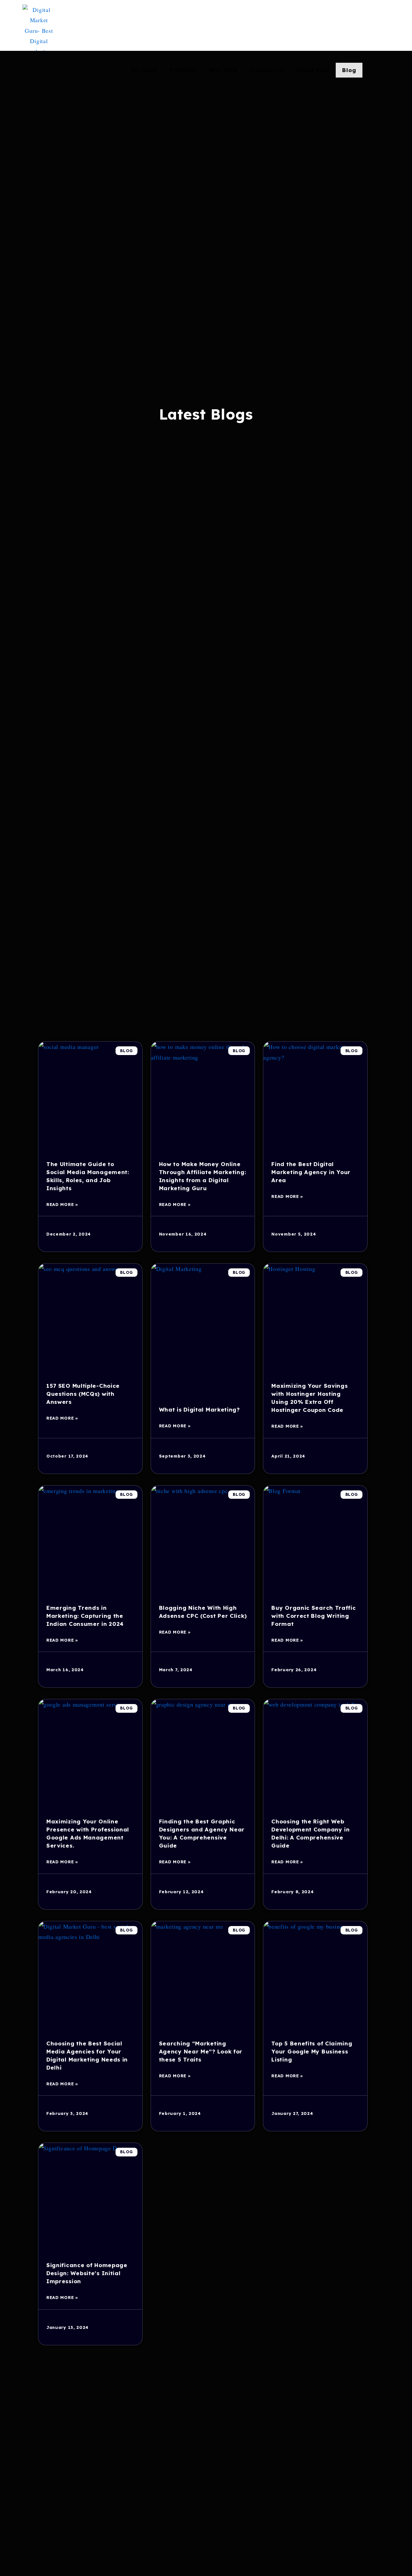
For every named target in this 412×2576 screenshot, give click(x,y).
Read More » (62, 1204)
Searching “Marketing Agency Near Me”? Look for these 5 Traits (201, 2051)
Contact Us (267, 70)
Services (144, 70)
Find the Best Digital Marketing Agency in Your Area (311, 1172)
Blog (349, 70)
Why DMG (224, 70)
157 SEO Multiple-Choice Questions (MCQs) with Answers (83, 1394)
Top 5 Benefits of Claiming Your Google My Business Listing (312, 2051)
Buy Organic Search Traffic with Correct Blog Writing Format (314, 1616)
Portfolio (183, 70)
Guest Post (313, 70)
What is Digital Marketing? (199, 1409)
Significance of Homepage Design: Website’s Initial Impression (87, 2273)
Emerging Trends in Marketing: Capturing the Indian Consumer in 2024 (85, 1616)
